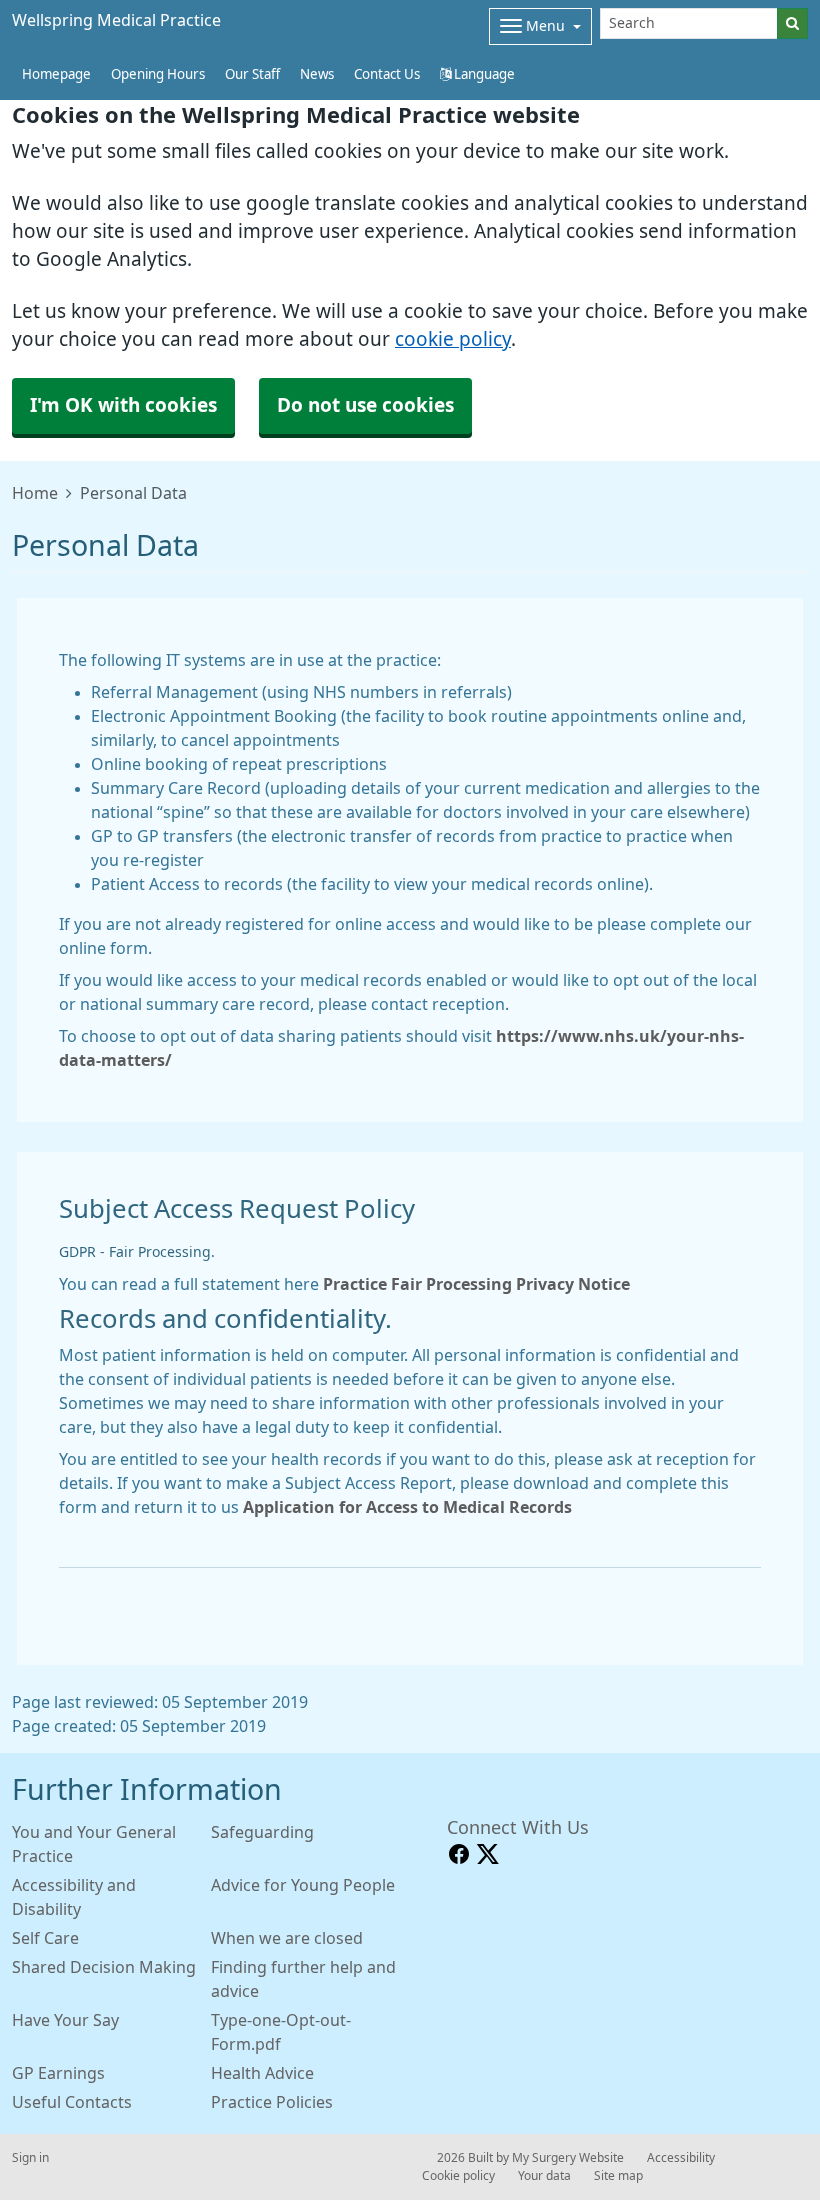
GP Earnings (58, 2073)
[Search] (792, 23)
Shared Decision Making (104, 1967)
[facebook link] (459, 1854)
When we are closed (287, 1938)
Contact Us (387, 74)
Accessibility (681, 2158)
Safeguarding (262, 1832)
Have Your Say (65, 2020)
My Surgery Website (568, 2158)
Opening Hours (158, 74)
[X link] (488, 1854)
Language (483, 74)
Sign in (30, 2158)
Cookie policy (458, 2176)
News (317, 74)
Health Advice (262, 2073)
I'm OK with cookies (123, 405)
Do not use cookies (365, 405)
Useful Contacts (72, 2102)
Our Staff (252, 74)
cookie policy (453, 339)
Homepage (56, 74)
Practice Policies (272, 2102)
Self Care (45, 1938)
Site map (618, 2176)
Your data (544, 2176)
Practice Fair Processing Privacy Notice (476, 1284)
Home (35, 493)
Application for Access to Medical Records (407, 1507)
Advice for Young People (303, 1885)
